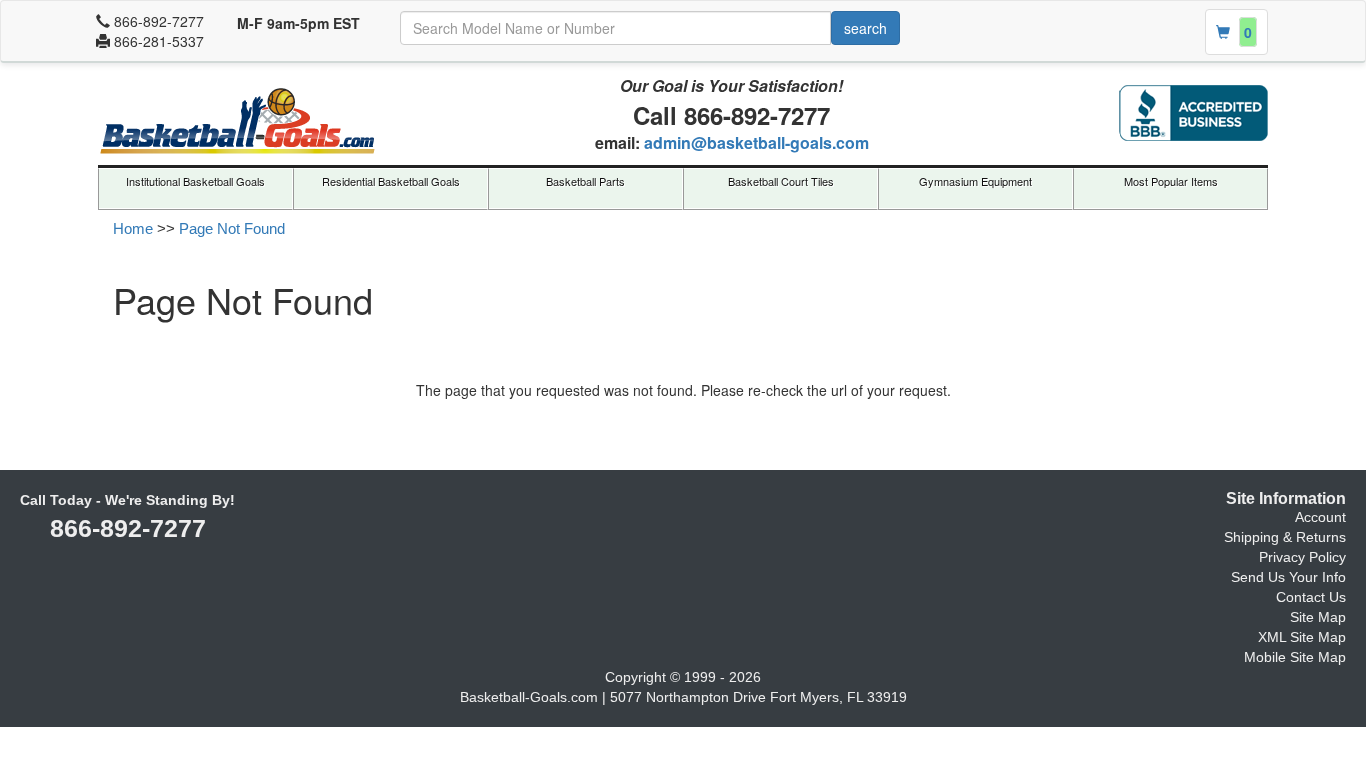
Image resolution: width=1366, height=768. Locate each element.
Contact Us (1311, 597)
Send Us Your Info (1288, 577)
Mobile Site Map (1295, 657)
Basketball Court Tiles (781, 181)
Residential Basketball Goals (391, 181)
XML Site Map (1302, 637)
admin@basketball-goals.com (756, 142)
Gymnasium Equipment (975, 181)
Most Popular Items (1171, 181)
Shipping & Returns (1285, 537)
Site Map (1318, 617)
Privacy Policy (1302, 557)
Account (1320, 517)
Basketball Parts (585, 181)
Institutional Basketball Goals (195, 181)
